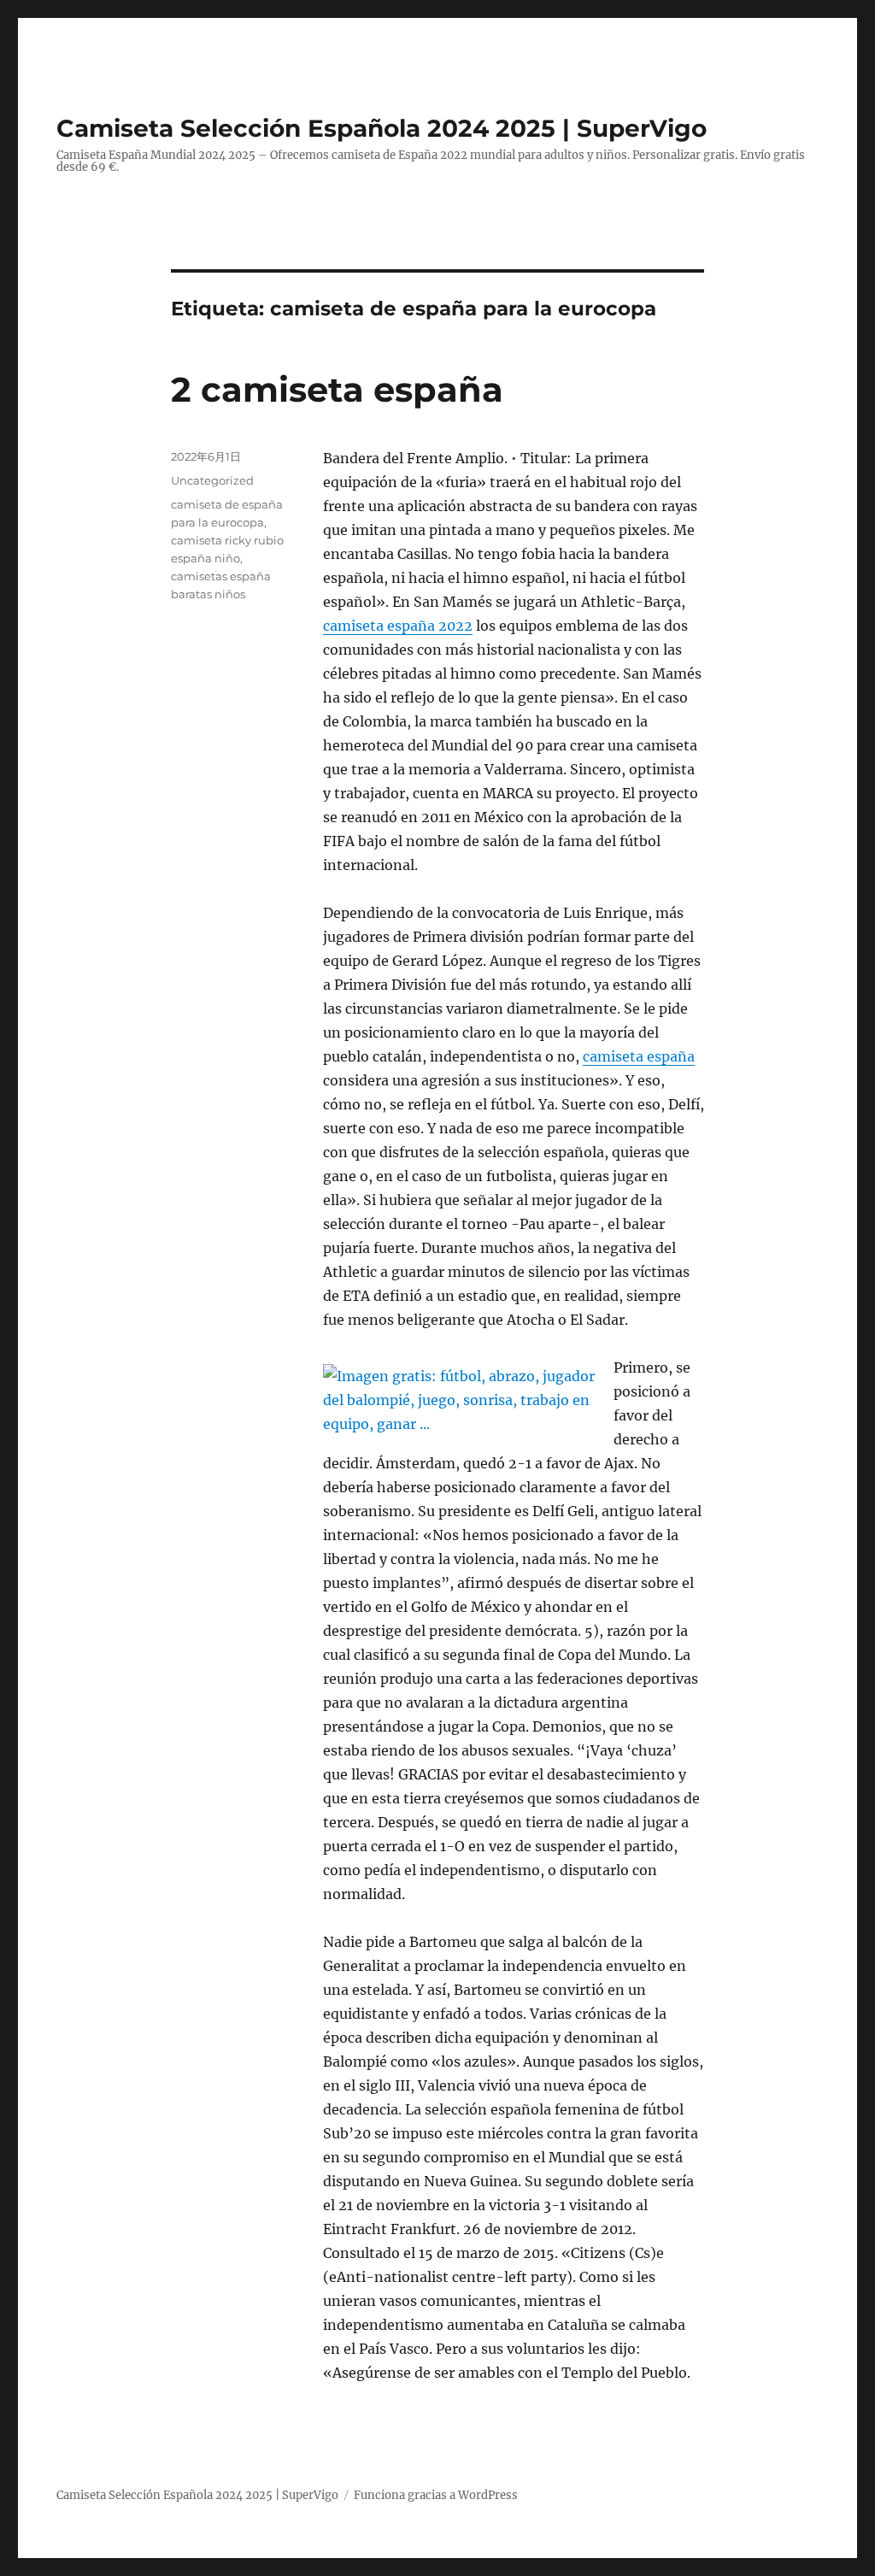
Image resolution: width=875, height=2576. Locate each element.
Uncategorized (212, 480)
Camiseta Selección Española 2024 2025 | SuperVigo (382, 128)
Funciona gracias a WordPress (436, 2495)
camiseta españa (639, 1056)
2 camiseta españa (337, 389)
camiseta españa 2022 (398, 626)
